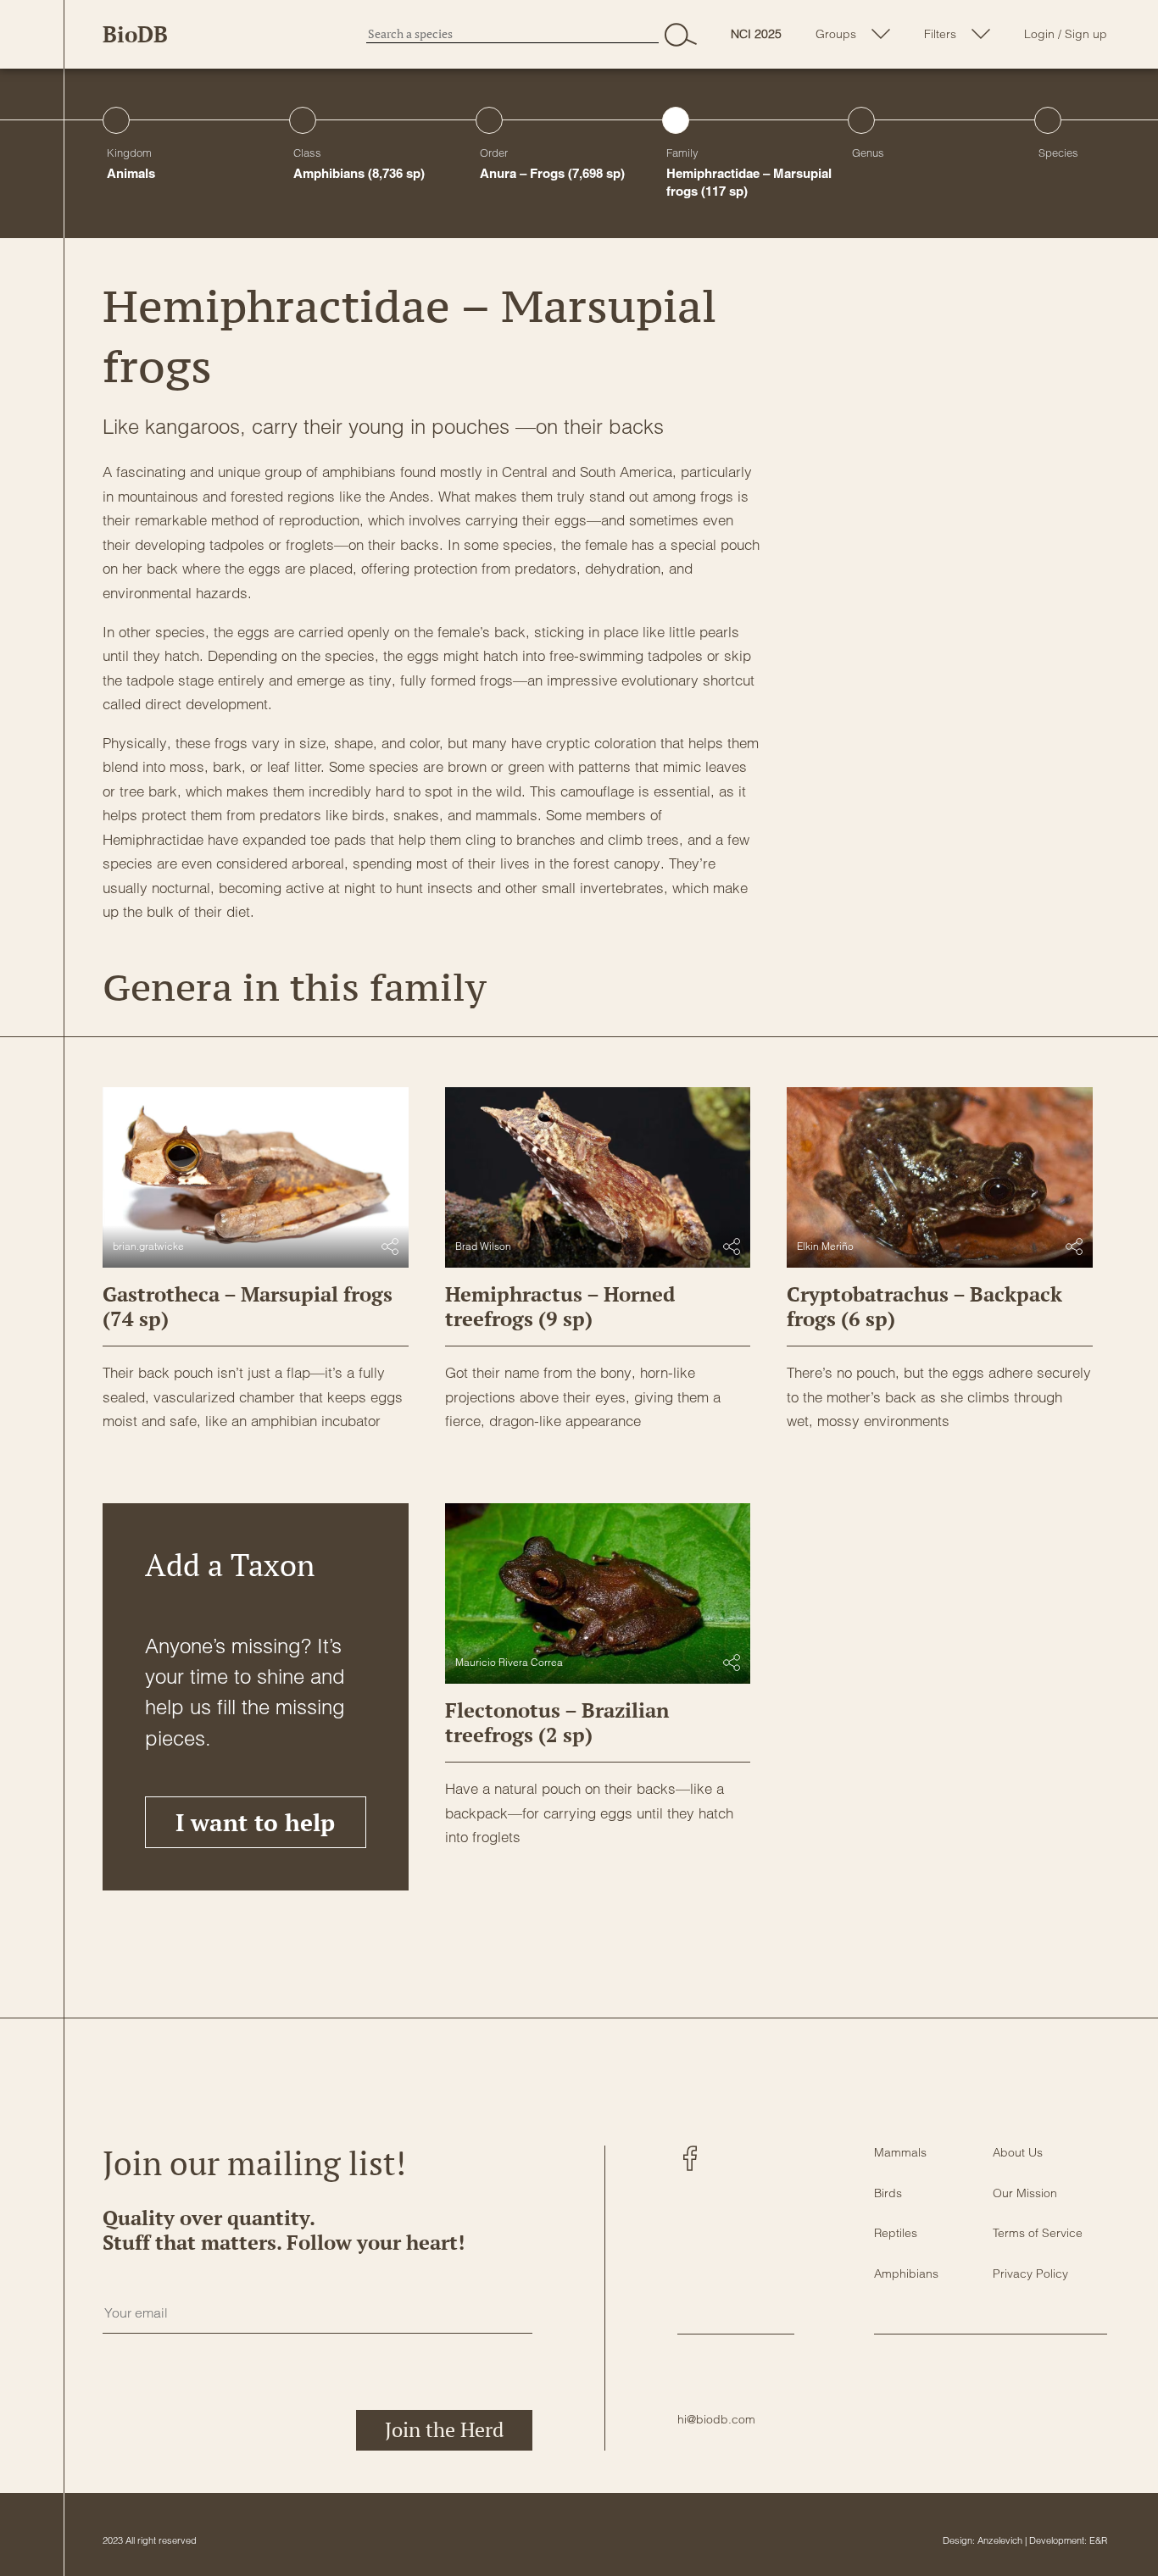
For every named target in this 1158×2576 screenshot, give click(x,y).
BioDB (135, 34)
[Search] (681, 34)
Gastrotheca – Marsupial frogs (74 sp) (248, 1306)
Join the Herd (444, 2429)
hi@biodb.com (716, 2419)
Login (1039, 34)
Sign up (1086, 34)
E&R (1098, 2540)
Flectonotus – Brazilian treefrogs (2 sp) (557, 1722)
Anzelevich (1000, 2540)
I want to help (255, 1822)
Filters (940, 34)
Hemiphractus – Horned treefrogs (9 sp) (560, 1306)
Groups (836, 34)
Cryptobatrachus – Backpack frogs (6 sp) (924, 1306)
